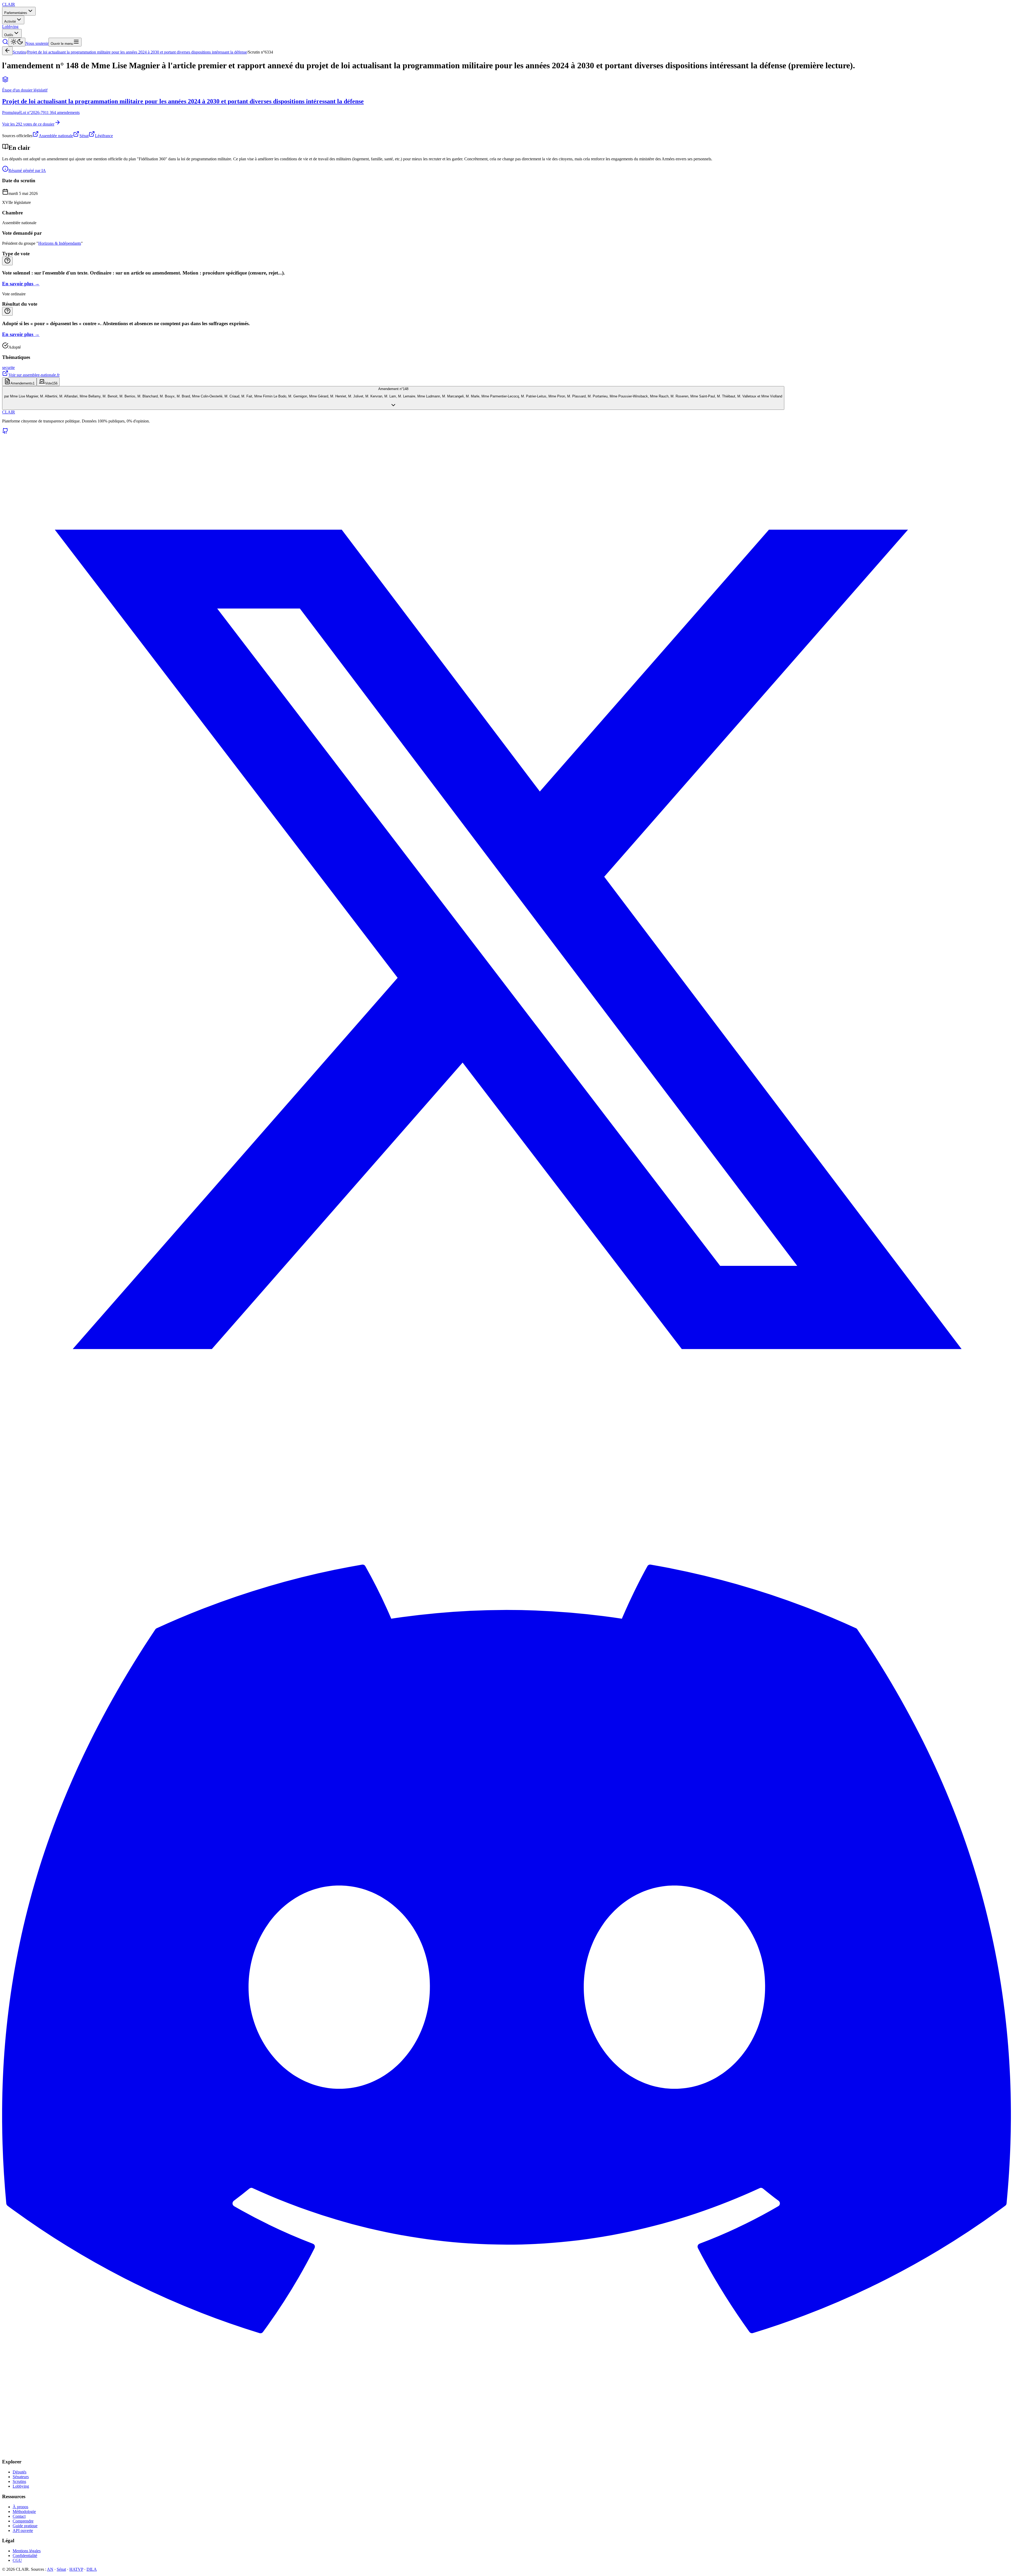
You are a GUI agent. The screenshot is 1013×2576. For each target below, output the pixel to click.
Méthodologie (24, 2512)
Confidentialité (25, 2556)
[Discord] (506, 2452)
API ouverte (23, 2531)
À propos (20, 2507)
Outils (9, 35)
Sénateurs (21, 2477)
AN (50, 2569)
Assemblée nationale (56, 136)
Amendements (23, 383)
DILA (92, 2569)
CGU (17, 2560)
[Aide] (7, 261)
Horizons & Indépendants (60, 243)
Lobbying (10, 27)
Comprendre (23, 2521)
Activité (10, 21)
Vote (51, 383)
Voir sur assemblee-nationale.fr (34, 375)
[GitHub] (5, 433)
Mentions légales (27, 2551)
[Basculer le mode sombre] (17, 42)
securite (8, 367)
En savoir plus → (21, 284)
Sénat (84, 136)
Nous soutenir (37, 43)
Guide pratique (25, 2526)
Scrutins (19, 52)
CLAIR (9, 412)
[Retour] (7, 51)
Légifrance (104, 136)
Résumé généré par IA (27, 170)
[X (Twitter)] (506, 1442)
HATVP (76, 2569)
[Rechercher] (5, 43)
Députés (20, 2472)
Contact (19, 2516)
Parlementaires (16, 13)
